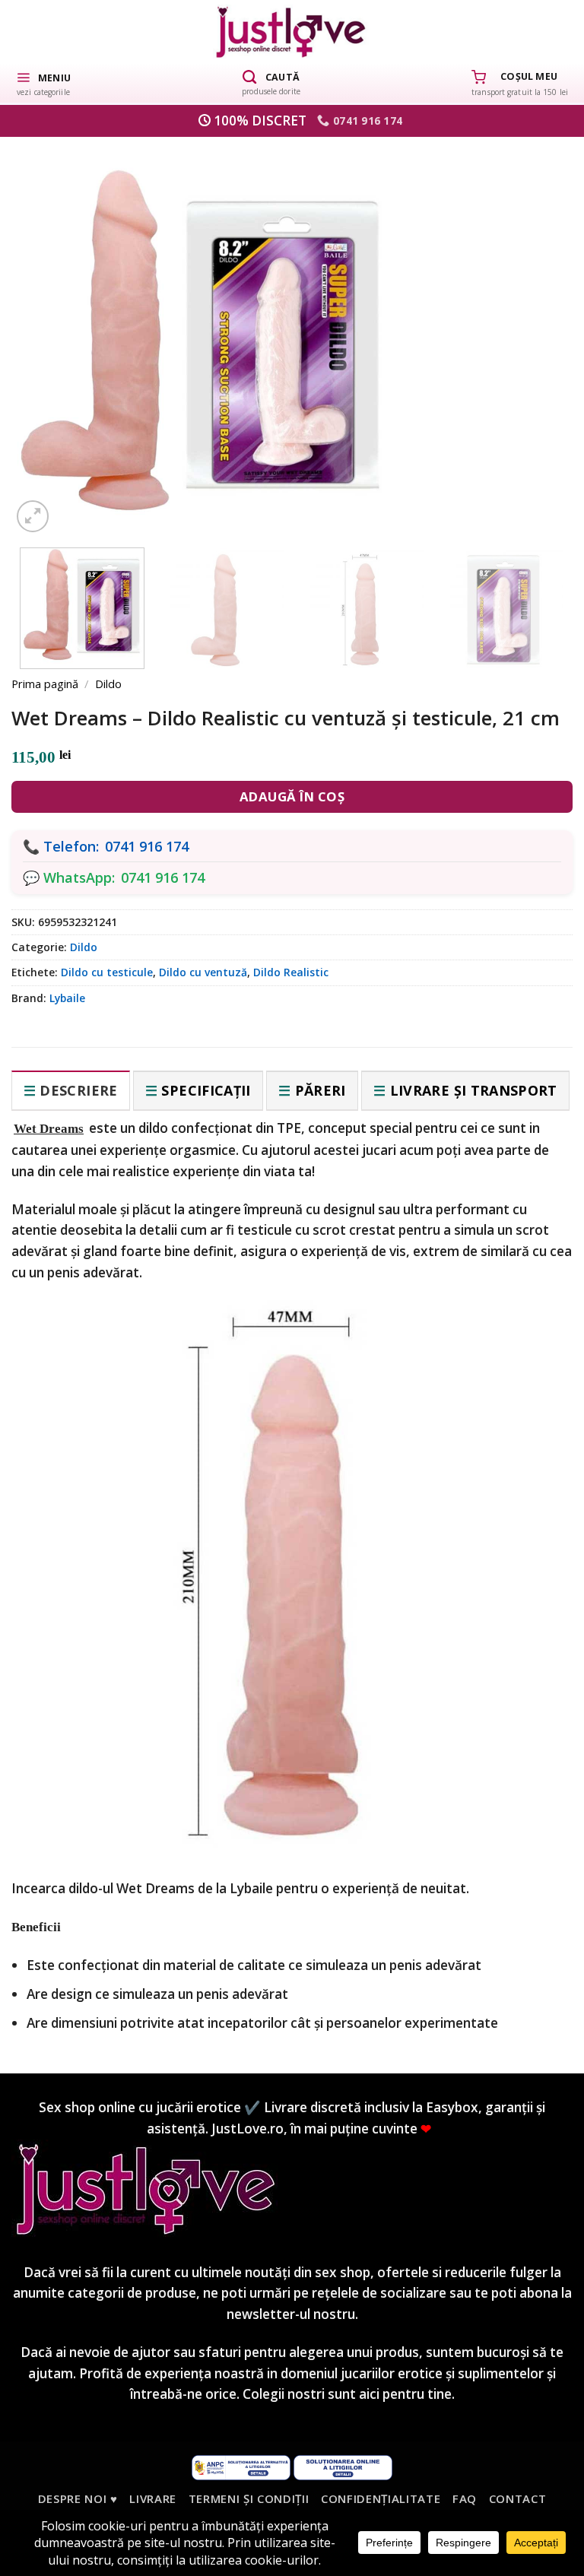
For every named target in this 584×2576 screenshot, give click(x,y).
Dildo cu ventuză (203, 972)
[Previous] (48, 326)
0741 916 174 (147, 846)
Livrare (153, 2498)
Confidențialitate (381, 2498)
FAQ (465, 2498)
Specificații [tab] (206, 1090)
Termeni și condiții (249, 2498)
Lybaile (67, 998)
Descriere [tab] (78, 1090)
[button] (43, 83)
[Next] (536, 326)
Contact (518, 2498)
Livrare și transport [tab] (474, 1090)
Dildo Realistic (291, 972)
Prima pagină (45, 684)
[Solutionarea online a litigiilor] (343, 2466)
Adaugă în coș (292, 796)
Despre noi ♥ (78, 2498)
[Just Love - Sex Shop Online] (292, 32)
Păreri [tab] (321, 1090)
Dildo (108, 684)
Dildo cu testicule (107, 972)
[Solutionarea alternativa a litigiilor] (241, 2466)
